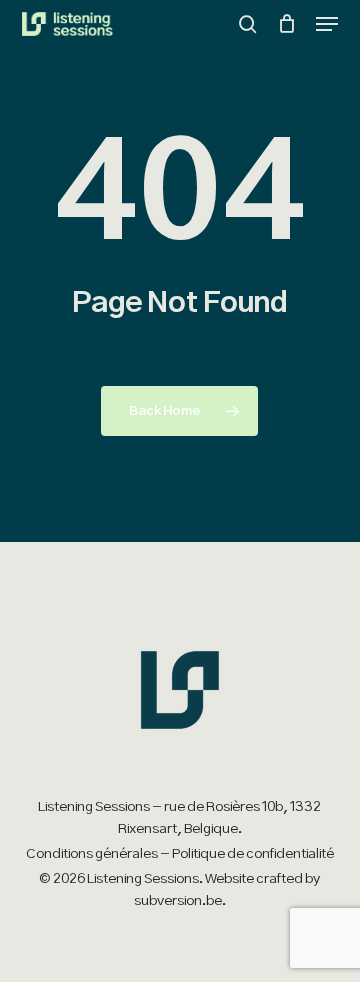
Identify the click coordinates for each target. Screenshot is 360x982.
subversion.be (178, 901)
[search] (248, 24)
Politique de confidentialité (253, 854)
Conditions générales (92, 854)
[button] (327, 24)
